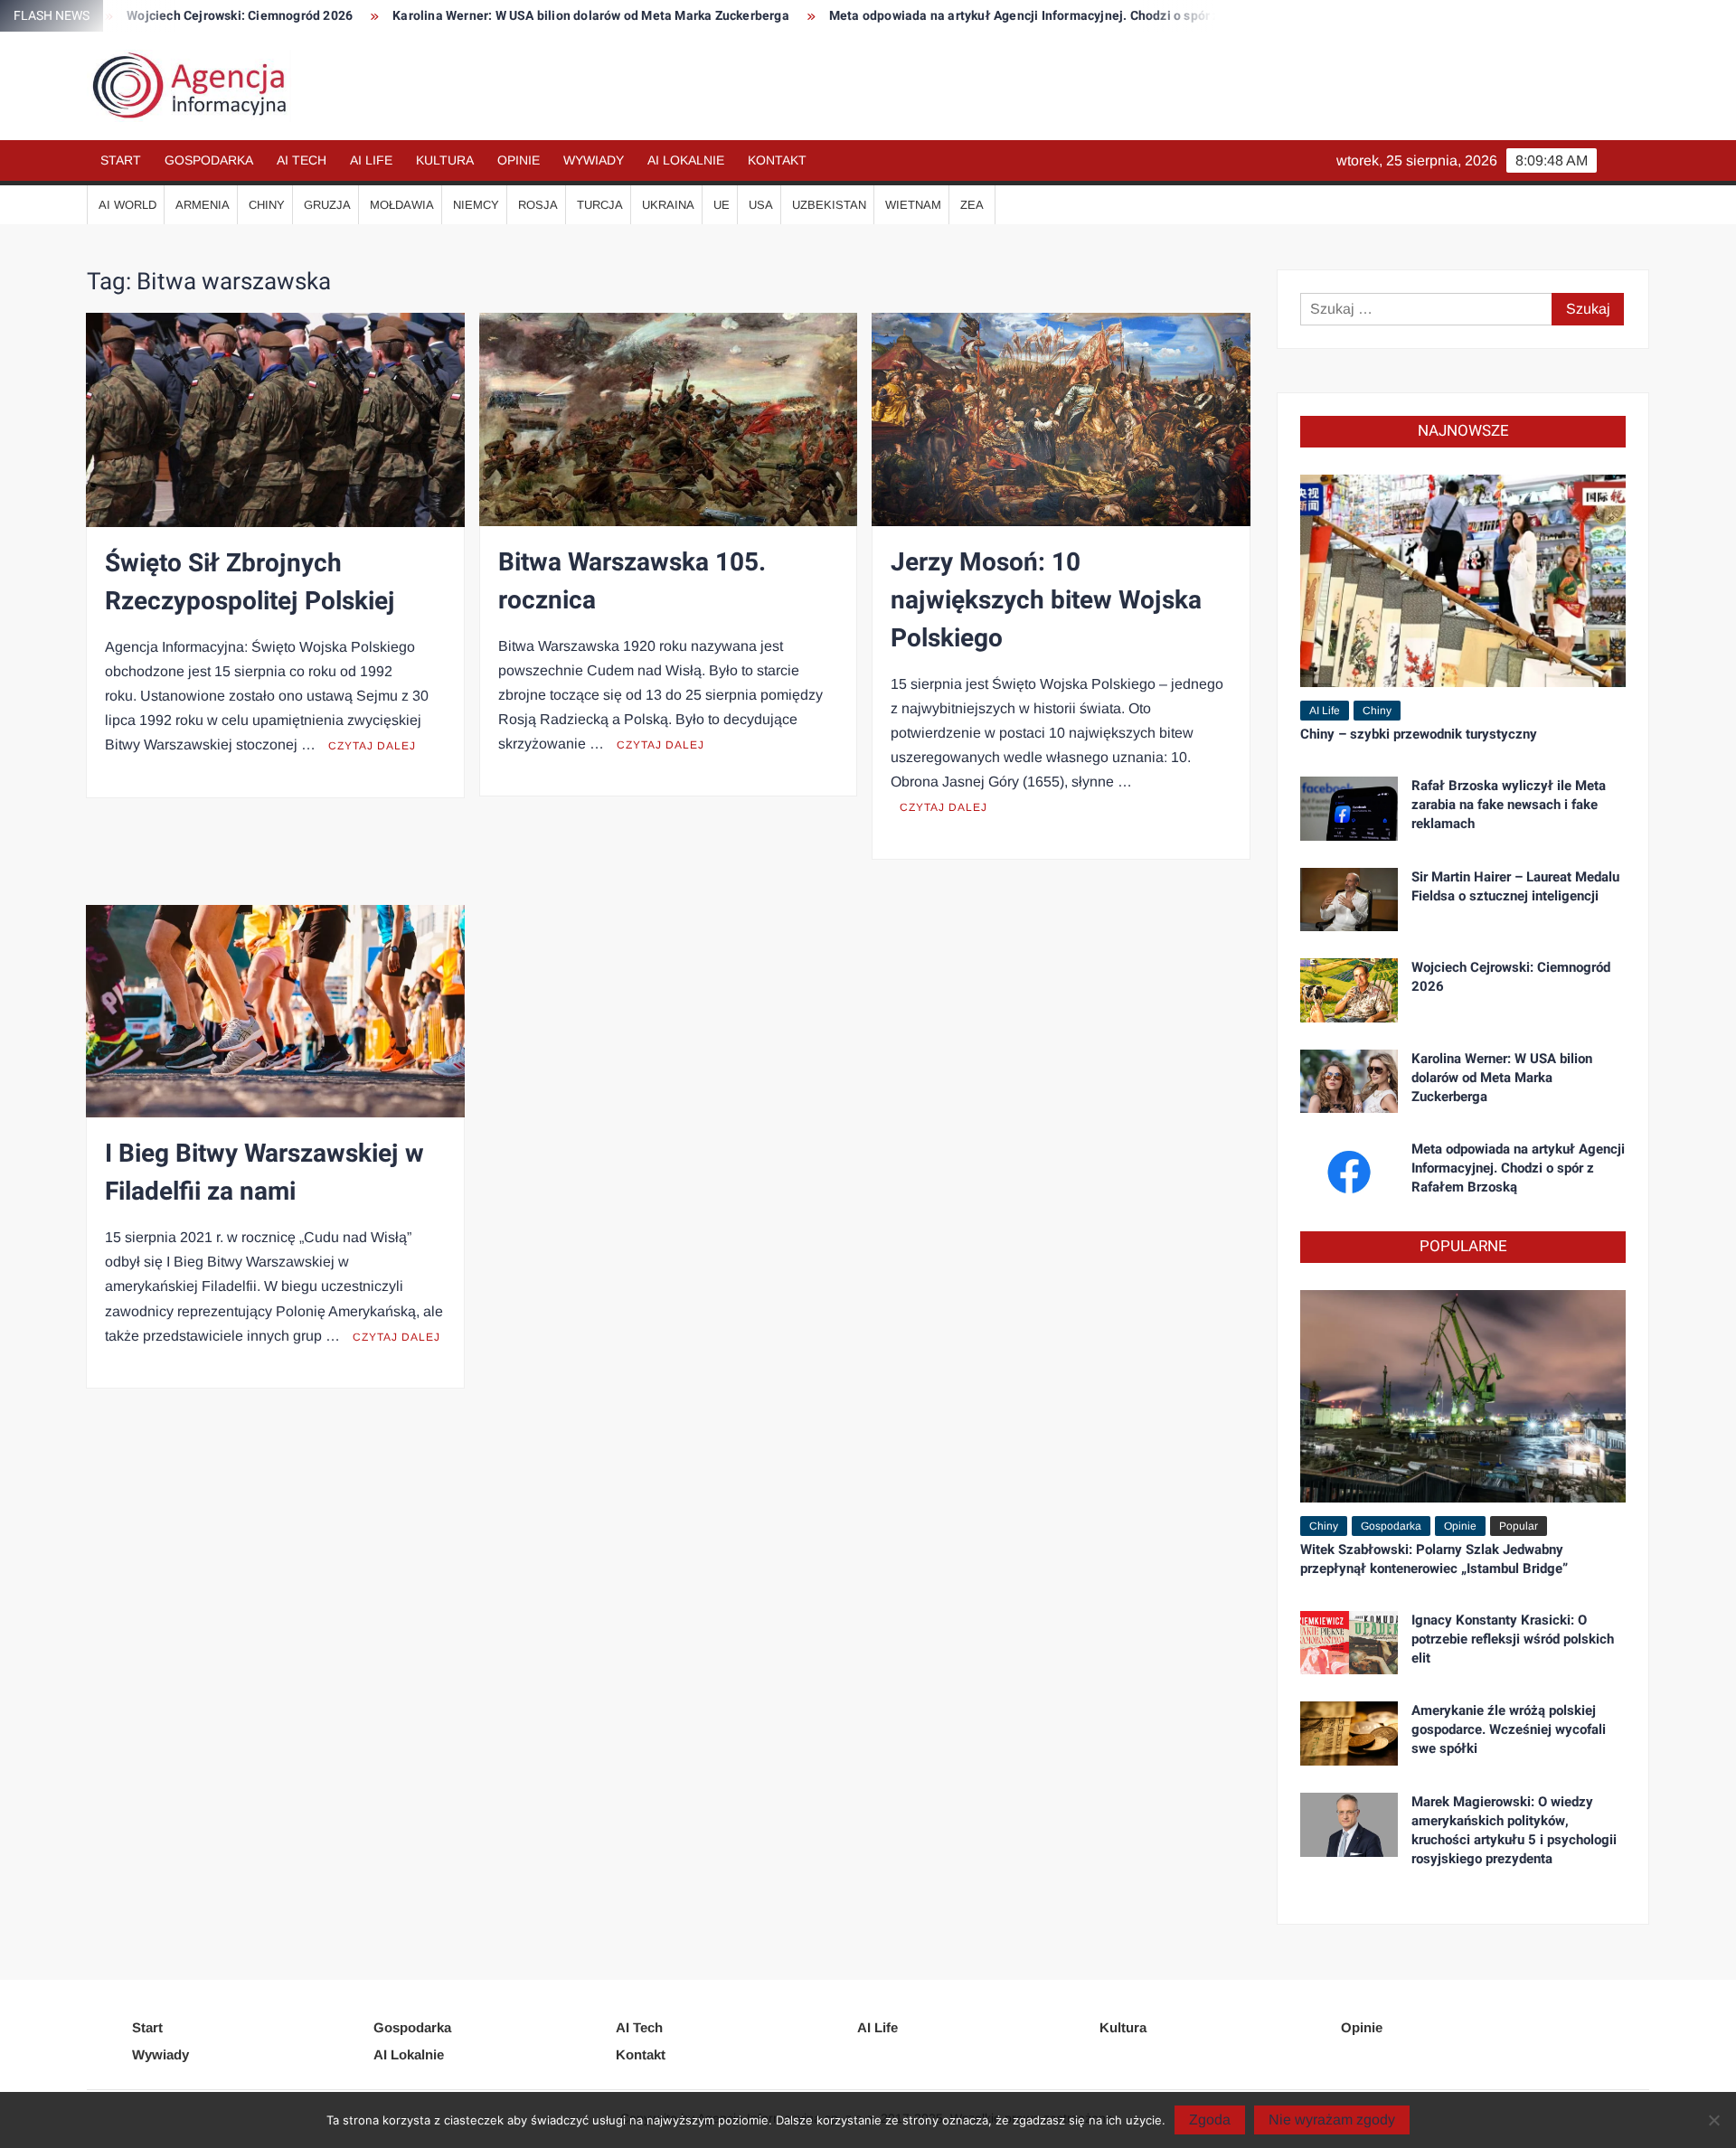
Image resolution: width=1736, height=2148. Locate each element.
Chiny (267, 205)
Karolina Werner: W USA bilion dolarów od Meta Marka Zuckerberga (493, 16)
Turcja (600, 205)
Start (121, 160)
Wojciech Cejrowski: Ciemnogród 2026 (1511, 977)
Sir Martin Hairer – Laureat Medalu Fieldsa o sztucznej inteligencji (1515, 886)
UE (722, 205)
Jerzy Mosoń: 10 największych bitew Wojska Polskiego (1046, 601)
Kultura (445, 160)
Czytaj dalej (372, 746)
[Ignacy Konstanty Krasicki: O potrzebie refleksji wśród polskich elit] (1349, 1641)
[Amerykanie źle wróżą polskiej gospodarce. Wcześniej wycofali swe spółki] (1349, 1733)
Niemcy (476, 205)
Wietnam (913, 205)
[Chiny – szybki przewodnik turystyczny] (1463, 580)
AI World (127, 205)
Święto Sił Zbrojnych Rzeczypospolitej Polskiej (250, 583)
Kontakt (777, 160)
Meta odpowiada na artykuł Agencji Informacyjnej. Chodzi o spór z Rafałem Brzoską (979, 16)
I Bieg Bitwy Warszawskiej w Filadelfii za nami (264, 1173)
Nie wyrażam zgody (1332, 2120)
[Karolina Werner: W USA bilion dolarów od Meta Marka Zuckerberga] (1349, 1080)
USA (761, 205)
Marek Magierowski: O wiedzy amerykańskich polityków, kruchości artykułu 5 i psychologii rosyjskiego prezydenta (1514, 1830)
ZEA (972, 205)
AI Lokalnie (686, 160)
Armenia (203, 205)
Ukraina (668, 205)
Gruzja (327, 205)
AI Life (371, 160)
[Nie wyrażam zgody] (1713, 2120)
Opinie (519, 160)
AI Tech (302, 160)
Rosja (538, 205)
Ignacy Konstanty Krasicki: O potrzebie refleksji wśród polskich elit (1513, 1639)
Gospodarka (209, 160)
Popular (1519, 1526)
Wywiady (594, 160)
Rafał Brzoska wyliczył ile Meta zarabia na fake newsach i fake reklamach (1509, 805)
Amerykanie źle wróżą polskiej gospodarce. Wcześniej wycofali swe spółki (1509, 1729)
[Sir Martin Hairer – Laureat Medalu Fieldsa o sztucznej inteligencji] (1349, 898)
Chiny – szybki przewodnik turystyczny (1419, 734)
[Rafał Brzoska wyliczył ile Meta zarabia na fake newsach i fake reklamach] (1349, 808)
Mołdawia (402, 205)
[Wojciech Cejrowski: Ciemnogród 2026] (1349, 989)
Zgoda (1210, 2120)
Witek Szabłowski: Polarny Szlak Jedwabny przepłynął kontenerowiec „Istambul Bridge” (1434, 1559)
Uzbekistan (829, 205)
